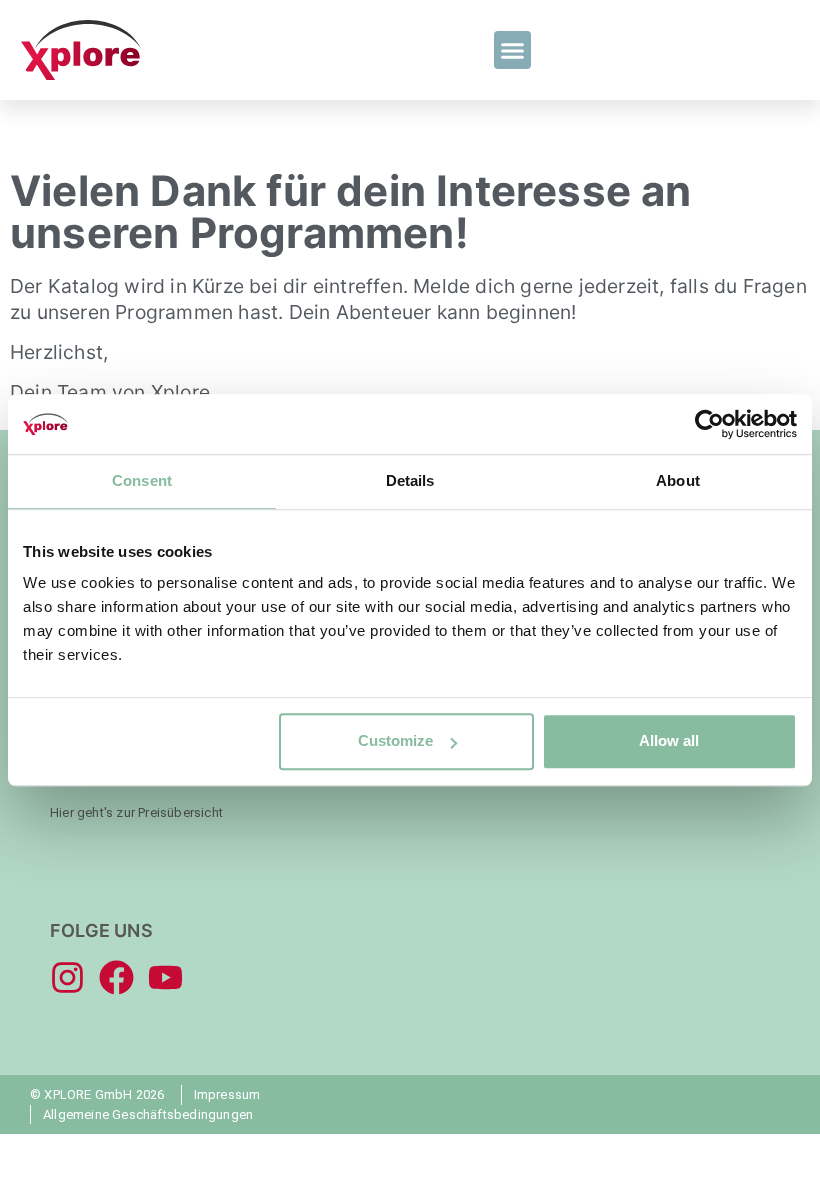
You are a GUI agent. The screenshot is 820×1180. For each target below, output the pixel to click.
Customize (395, 740)
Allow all (669, 740)
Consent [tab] (142, 480)
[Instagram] (67, 977)
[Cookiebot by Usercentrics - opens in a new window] (709, 424)
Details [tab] (410, 480)
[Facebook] (116, 977)
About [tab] (678, 480)
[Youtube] (165, 977)
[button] (513, 50)
